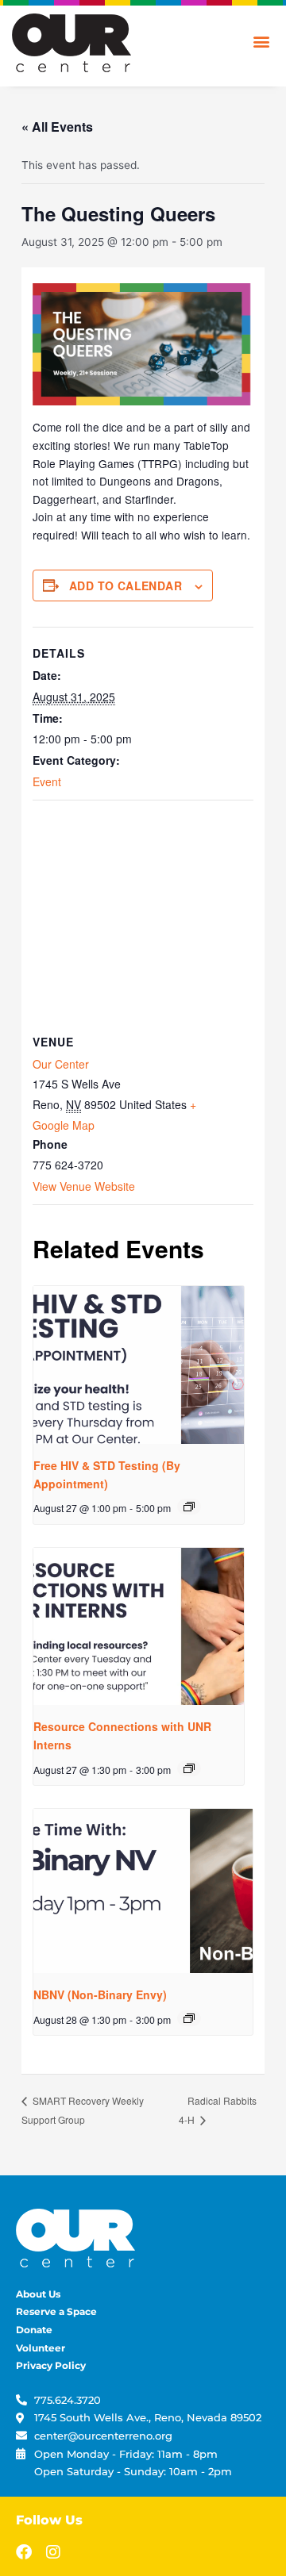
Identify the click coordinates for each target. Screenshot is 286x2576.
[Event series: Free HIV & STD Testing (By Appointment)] (189, 1507)
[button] (261, 41)
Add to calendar (126, 585)
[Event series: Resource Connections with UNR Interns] (189, 1768)
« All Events (57, 127)
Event (47, 781)
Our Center (61, 1064)
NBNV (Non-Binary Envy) (100, 1994)
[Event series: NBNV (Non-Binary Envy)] (189, 2018)
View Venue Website (84, 1186)
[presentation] (139, 1365)
